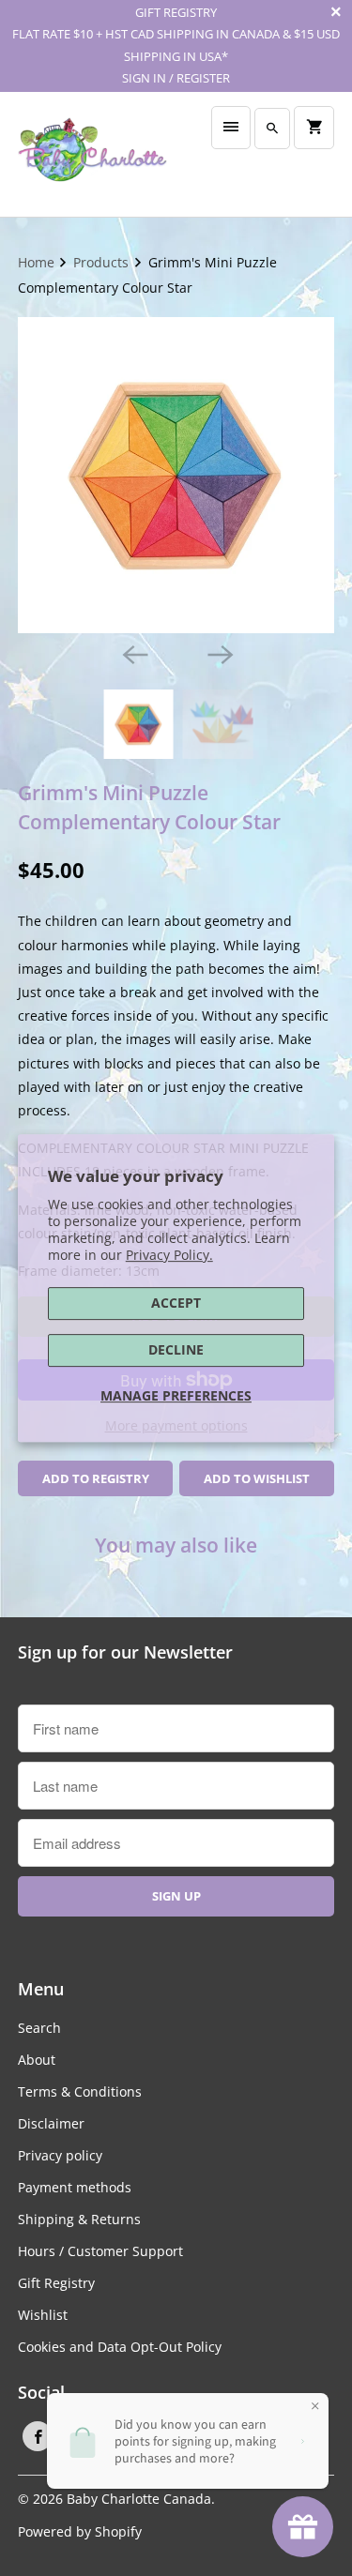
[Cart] (314, 128)
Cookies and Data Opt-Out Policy (120, 2347)
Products (103, 262)
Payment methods (75, 2187)
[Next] (219, 654)
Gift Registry (56, 2283)
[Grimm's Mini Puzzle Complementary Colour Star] (176, 475)
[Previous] (133, 654)
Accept (176, 1303)
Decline (176, 1349)
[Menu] (231, 128)
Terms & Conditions (80, 2091)
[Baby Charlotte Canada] (92, 154)
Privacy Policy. (169, 1255)
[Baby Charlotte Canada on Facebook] (38, 2436)
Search (39, 2028)
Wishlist (43, 2315)
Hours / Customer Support (100, 2251)
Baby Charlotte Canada (139, 2499)
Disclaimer (51, 2123)
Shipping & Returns (79, 2219)
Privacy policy (60, 2155)
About (37, 2060)
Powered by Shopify (80, 2531)
